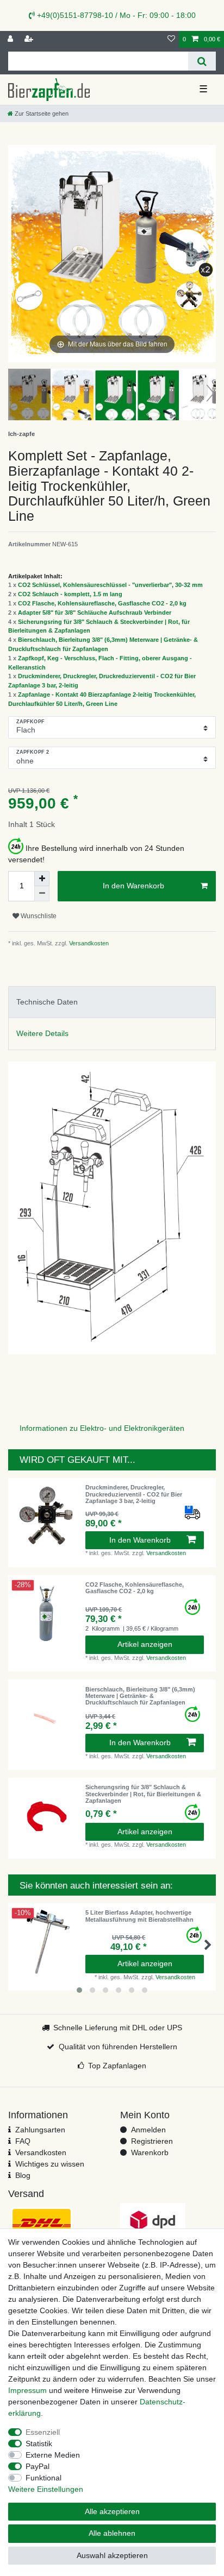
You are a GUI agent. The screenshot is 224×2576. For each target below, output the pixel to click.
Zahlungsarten (40, 2130)
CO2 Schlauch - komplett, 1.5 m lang (70, 594)
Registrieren (152, 2141)
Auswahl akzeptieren (112, 2555)
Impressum (27, 2390)
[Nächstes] (207, 254)
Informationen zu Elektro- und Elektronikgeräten (102, 1428)
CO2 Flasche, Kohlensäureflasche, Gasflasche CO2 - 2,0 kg (102, 603)
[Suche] (202, 61)
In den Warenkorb (133, 886)
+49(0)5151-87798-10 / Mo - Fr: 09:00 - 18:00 (115, 15)
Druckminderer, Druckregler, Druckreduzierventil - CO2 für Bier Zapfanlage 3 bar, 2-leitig (134, 1494)
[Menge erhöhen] (42, 879)
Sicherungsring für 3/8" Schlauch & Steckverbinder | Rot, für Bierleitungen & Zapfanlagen (143, 1794)
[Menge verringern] (42, 894)
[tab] (112, 1002)
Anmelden (148, 2130)
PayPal (38, 2466)
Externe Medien (53, 2455)
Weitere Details (42, 1033)
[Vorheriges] (17, 254)
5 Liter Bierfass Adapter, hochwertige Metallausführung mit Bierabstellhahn (139, 1916)
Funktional (43, 2478)
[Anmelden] (11, 39)
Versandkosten (88, 943)
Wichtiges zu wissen (50, 2164)
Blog (23, 2175)
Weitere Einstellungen (46, 2489)
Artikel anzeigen (145, 1644)
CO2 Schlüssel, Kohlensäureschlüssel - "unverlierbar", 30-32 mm (110, 585)
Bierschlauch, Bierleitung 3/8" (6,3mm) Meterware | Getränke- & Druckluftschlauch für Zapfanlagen (140, 1696)
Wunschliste (38, 916)
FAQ (23, 2141)
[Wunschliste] (171, 39)
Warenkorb (150, 2152)
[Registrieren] (30, 39)
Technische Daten (47, 1002)
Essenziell (43, 2432)
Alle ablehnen (112, 2533)
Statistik (39, 2444)
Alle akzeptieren (112, 2511)
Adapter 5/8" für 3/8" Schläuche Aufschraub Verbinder (95, 613)
